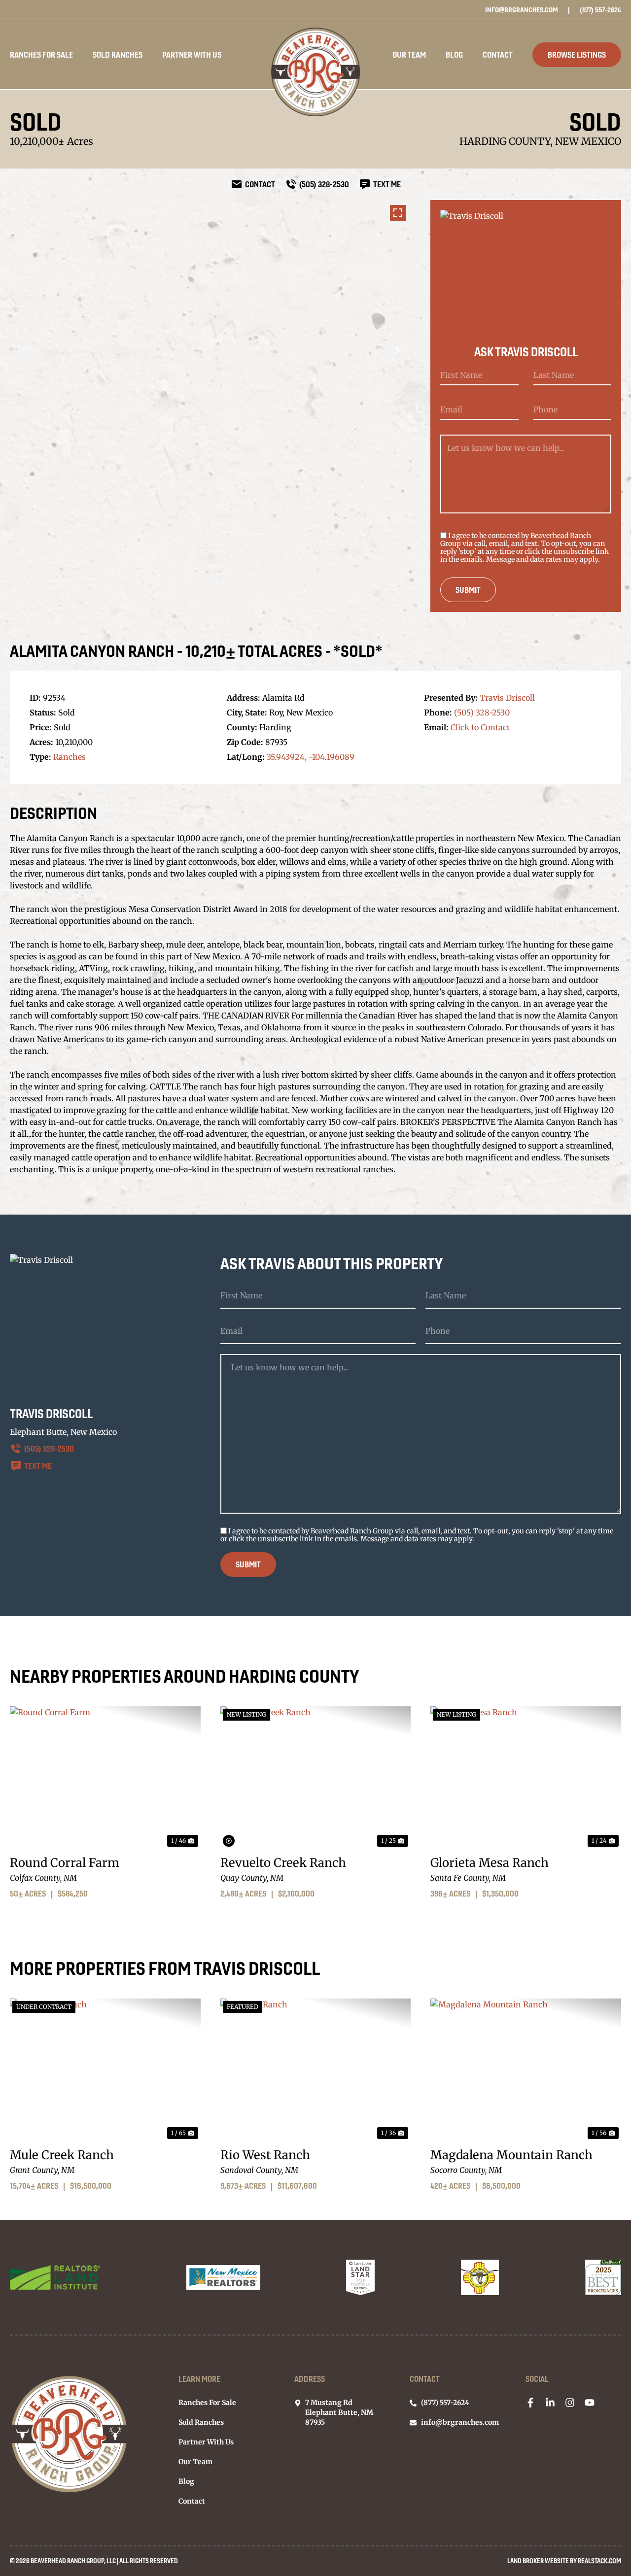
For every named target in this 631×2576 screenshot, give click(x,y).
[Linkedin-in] (550, 2403)
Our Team (409, 55)
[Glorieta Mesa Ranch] (526, 1778)
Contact (498, 55)
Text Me (38, 1466)
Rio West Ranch (265, 2155)
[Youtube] (590, 2403)
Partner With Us (192, 55)
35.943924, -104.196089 (311, 757)
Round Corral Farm (65, 1863)
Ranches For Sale (41, 55)
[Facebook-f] (530, 2403)
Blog (454, 55)
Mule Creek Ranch (62, 2155)
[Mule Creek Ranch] (105, 2070)
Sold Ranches (118, 55)
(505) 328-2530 (482, 712)
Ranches (70, 757)
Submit (468, 590)
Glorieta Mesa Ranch (490, 1863)
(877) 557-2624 (600, 10)
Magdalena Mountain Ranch (511, 2155)
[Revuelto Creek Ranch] (316, 1778)
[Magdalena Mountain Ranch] (526, 2070)
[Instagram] (570, 2403)
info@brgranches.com (522, 10)
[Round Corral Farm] (105, 1778)
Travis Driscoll (507, 698)
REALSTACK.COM (599, 2561)
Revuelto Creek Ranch (283, 1863)
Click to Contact (480, 727)
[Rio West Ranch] (316, 2070)
